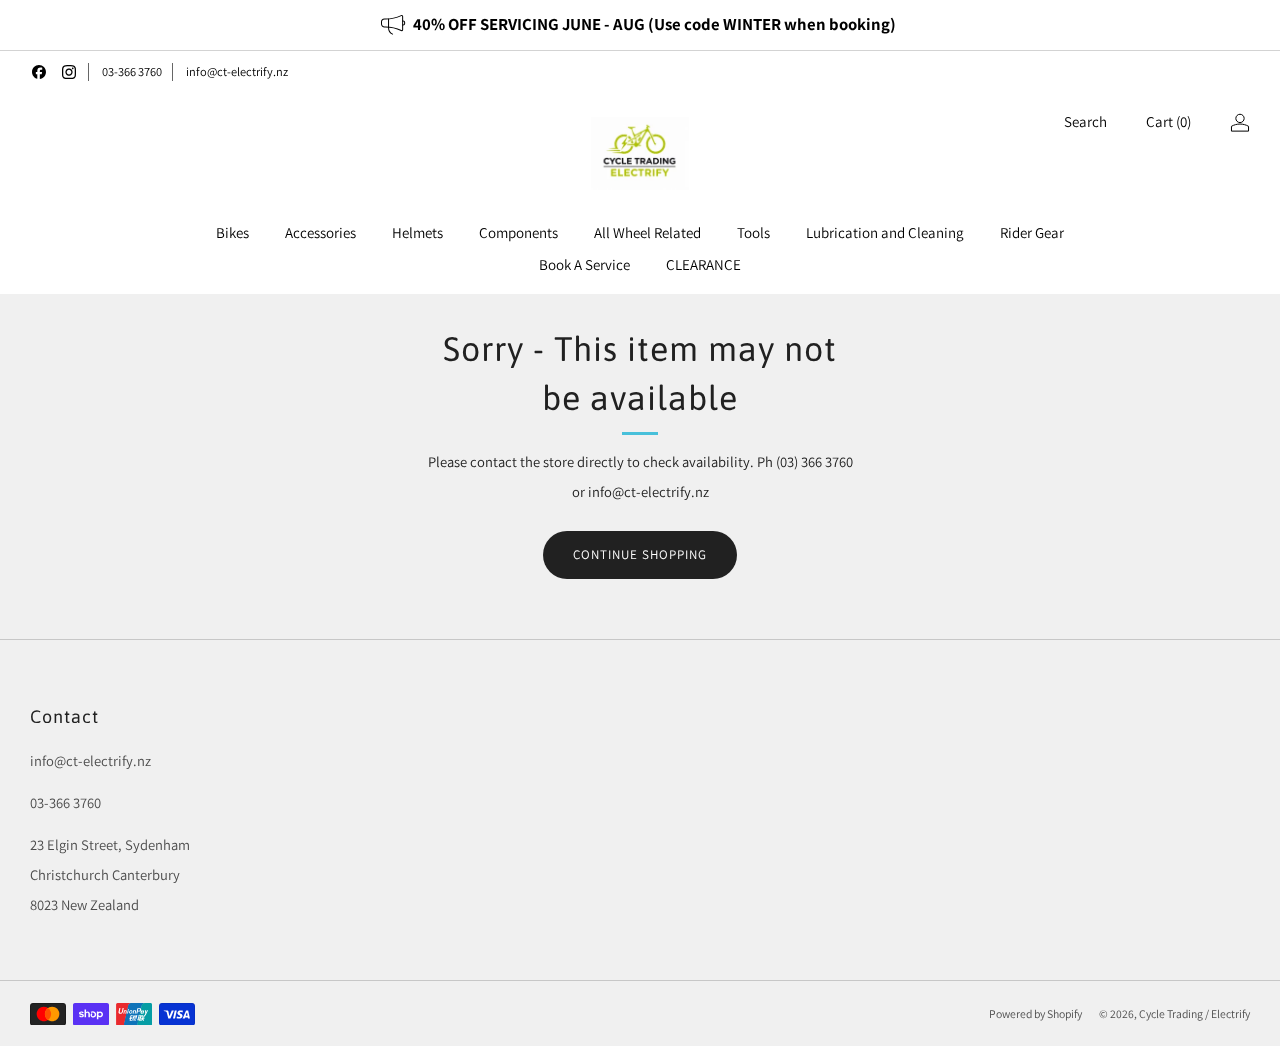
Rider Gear (1032, 232)
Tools (753, 232)
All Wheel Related (647, 232)
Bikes (232, 232)
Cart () (1168, 121)
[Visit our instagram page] (69, 72)
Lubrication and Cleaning (885, 232)
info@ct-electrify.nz (237, 71)
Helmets (417, 232)
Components (518, 232)
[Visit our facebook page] (39, 72)
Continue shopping (640, 554)
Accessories (320, 232)
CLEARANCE (703, 264)
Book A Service (584, 264)
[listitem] (639, 25)
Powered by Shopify (1035, 1013)
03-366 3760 (132, 71)
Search (1085, 121)
